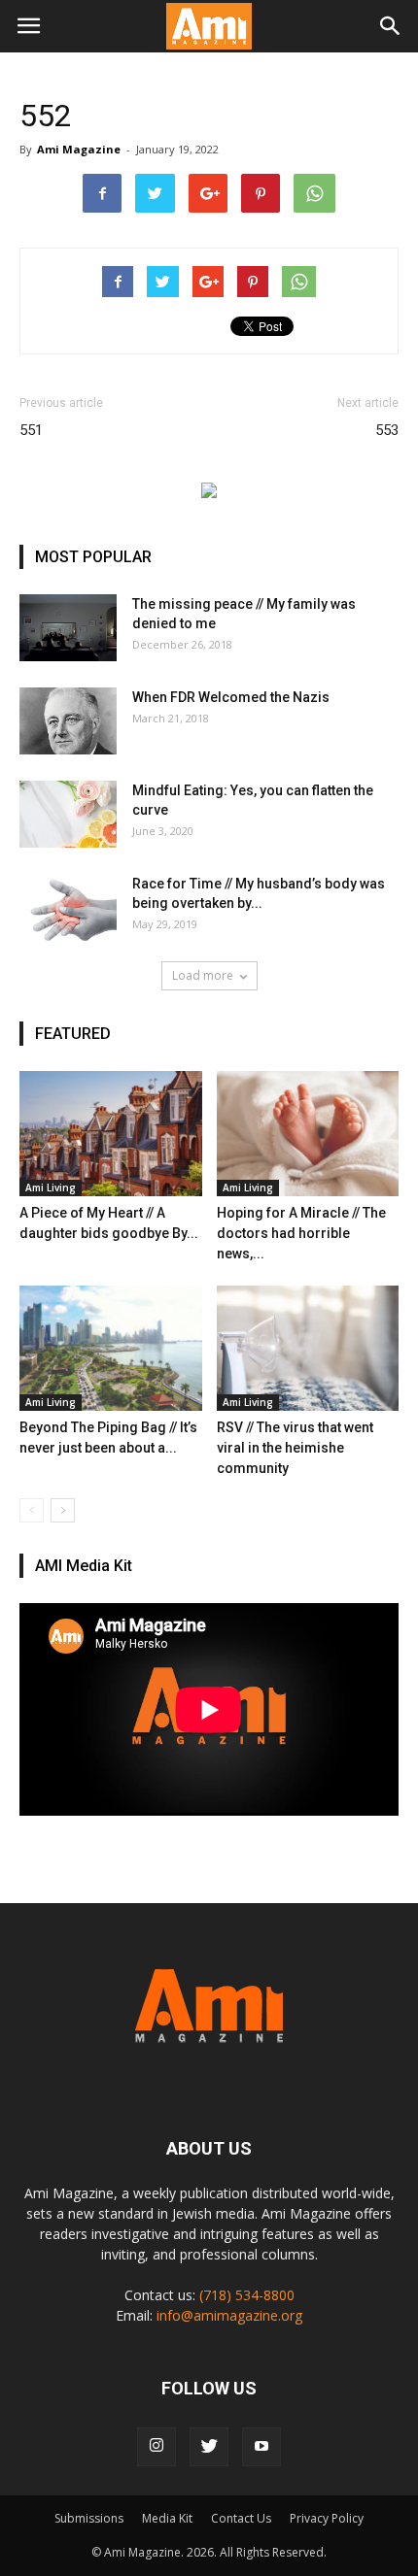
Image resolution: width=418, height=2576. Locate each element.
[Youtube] (261, 2447)
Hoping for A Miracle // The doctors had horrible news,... (301, 1233)
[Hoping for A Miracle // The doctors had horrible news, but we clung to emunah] (308, 1134)
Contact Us (241, 2518)
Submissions (89, 2518)
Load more (203, 975)
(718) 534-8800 (247, 2295)
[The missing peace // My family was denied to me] (68, 628)
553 (387, 430)
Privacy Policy (327, 2518)
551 (31, 430)
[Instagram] (157, 2447)
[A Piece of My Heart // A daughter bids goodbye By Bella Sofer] (111, 1134)
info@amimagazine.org (229, 2315)
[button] (391, 26)
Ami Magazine (79, 149)
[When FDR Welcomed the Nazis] (68, 721)
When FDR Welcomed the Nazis (231, 697)
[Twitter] (209, 2447)
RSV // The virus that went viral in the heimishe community (295, 1448)
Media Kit (167, 2518)
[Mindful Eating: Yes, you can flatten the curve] (68, 814)
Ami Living (51, 1188)
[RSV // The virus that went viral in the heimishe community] (308, 1348)
